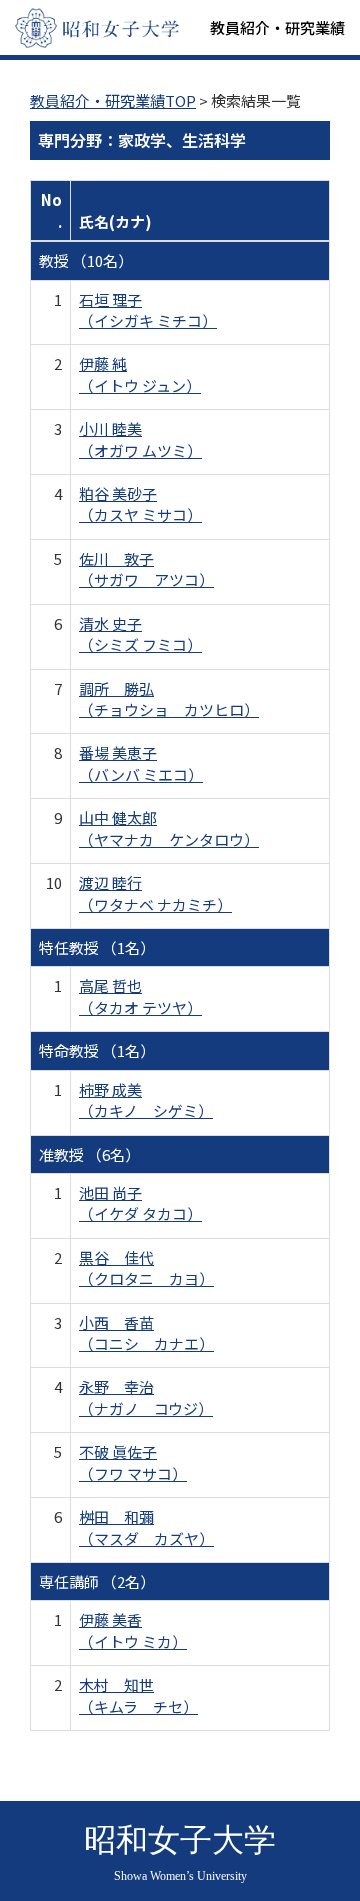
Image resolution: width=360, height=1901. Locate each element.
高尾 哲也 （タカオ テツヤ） (140, 996)
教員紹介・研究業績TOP (113, 100)
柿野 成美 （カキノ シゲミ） (146, 1100)
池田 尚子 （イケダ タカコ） (140, 1203)
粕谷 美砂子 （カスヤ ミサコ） (140, 504)
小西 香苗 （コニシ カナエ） (146, 1333)
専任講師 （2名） (97, 1581)
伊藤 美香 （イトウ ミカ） (133, 1630)
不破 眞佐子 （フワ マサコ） (133, 1462)
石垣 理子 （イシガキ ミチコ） (148, 310)
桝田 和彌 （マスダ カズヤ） (146, 1527)
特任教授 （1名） (97, 947)
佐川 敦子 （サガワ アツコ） (146, 569)
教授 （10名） (86, 260)
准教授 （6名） (89, 1154)
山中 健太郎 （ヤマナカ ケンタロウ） (169, 828)
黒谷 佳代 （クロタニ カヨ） (146, 1268)
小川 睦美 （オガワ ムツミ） (140, 439)
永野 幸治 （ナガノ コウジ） (146, 1397)
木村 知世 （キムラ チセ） (138, 1695)
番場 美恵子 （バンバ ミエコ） (141, 763)
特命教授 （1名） (97, 1050)
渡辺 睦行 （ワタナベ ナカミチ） (155, 893)
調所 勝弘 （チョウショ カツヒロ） (169, 699)
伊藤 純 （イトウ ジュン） (140, 374)
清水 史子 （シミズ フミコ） (140, 634)
